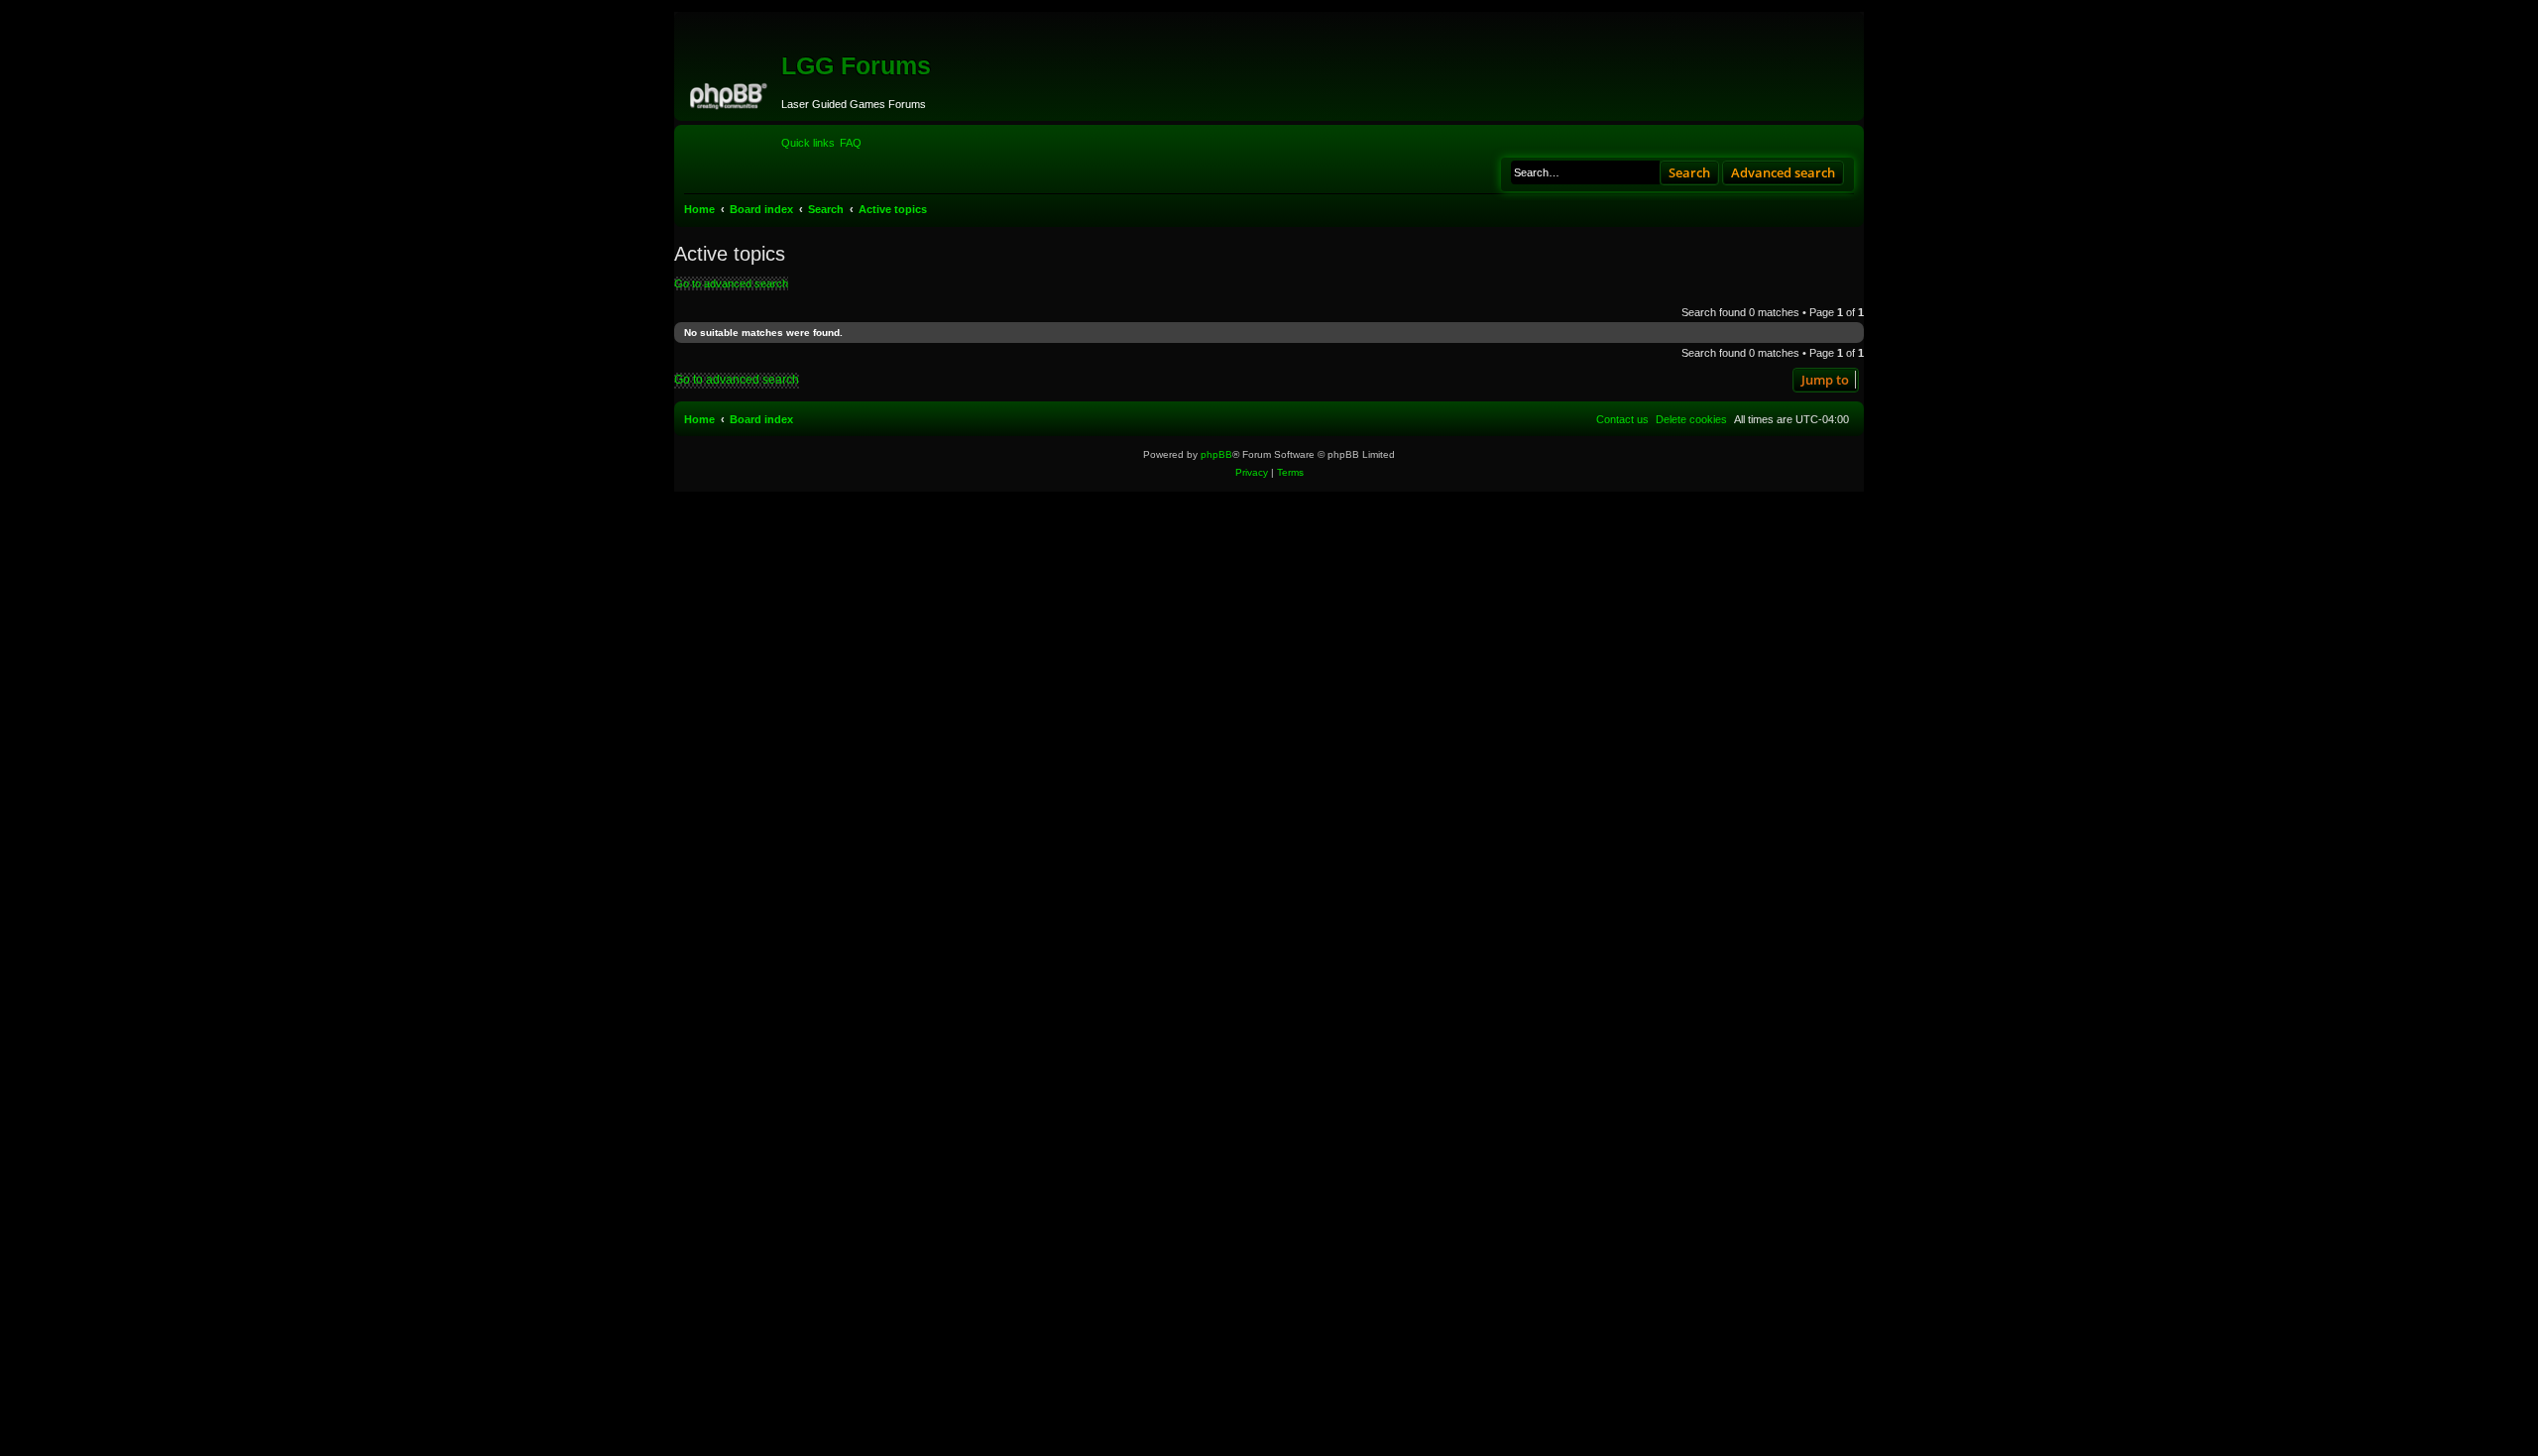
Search (1689, 172)
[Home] (730, 93)
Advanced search (1783, 172)
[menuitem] (851, 143)
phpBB (1216, 454)
